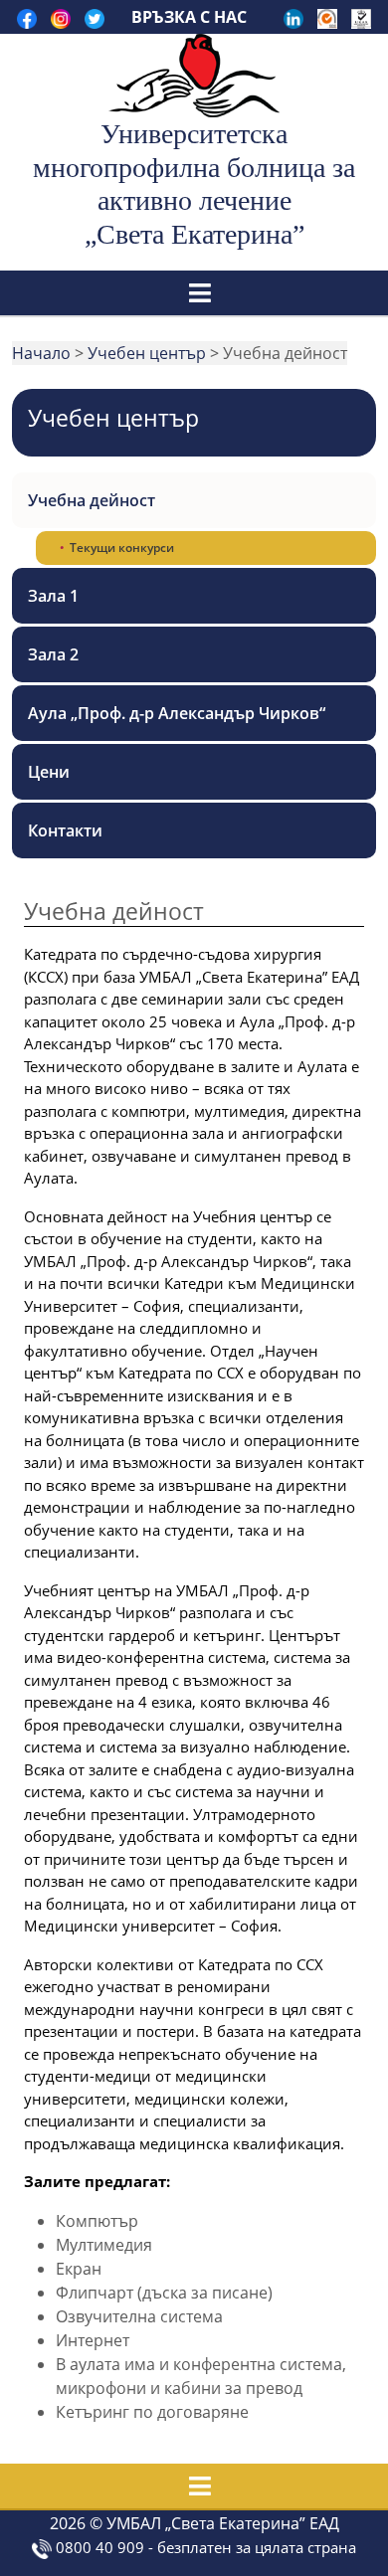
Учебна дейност (92, 500)
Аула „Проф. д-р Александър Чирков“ (177, 713)
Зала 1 (53, 596)
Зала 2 (53, 654)
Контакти (65, 830)
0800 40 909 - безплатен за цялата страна (204, 2547)
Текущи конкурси (122, 548)
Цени (49, 772)
